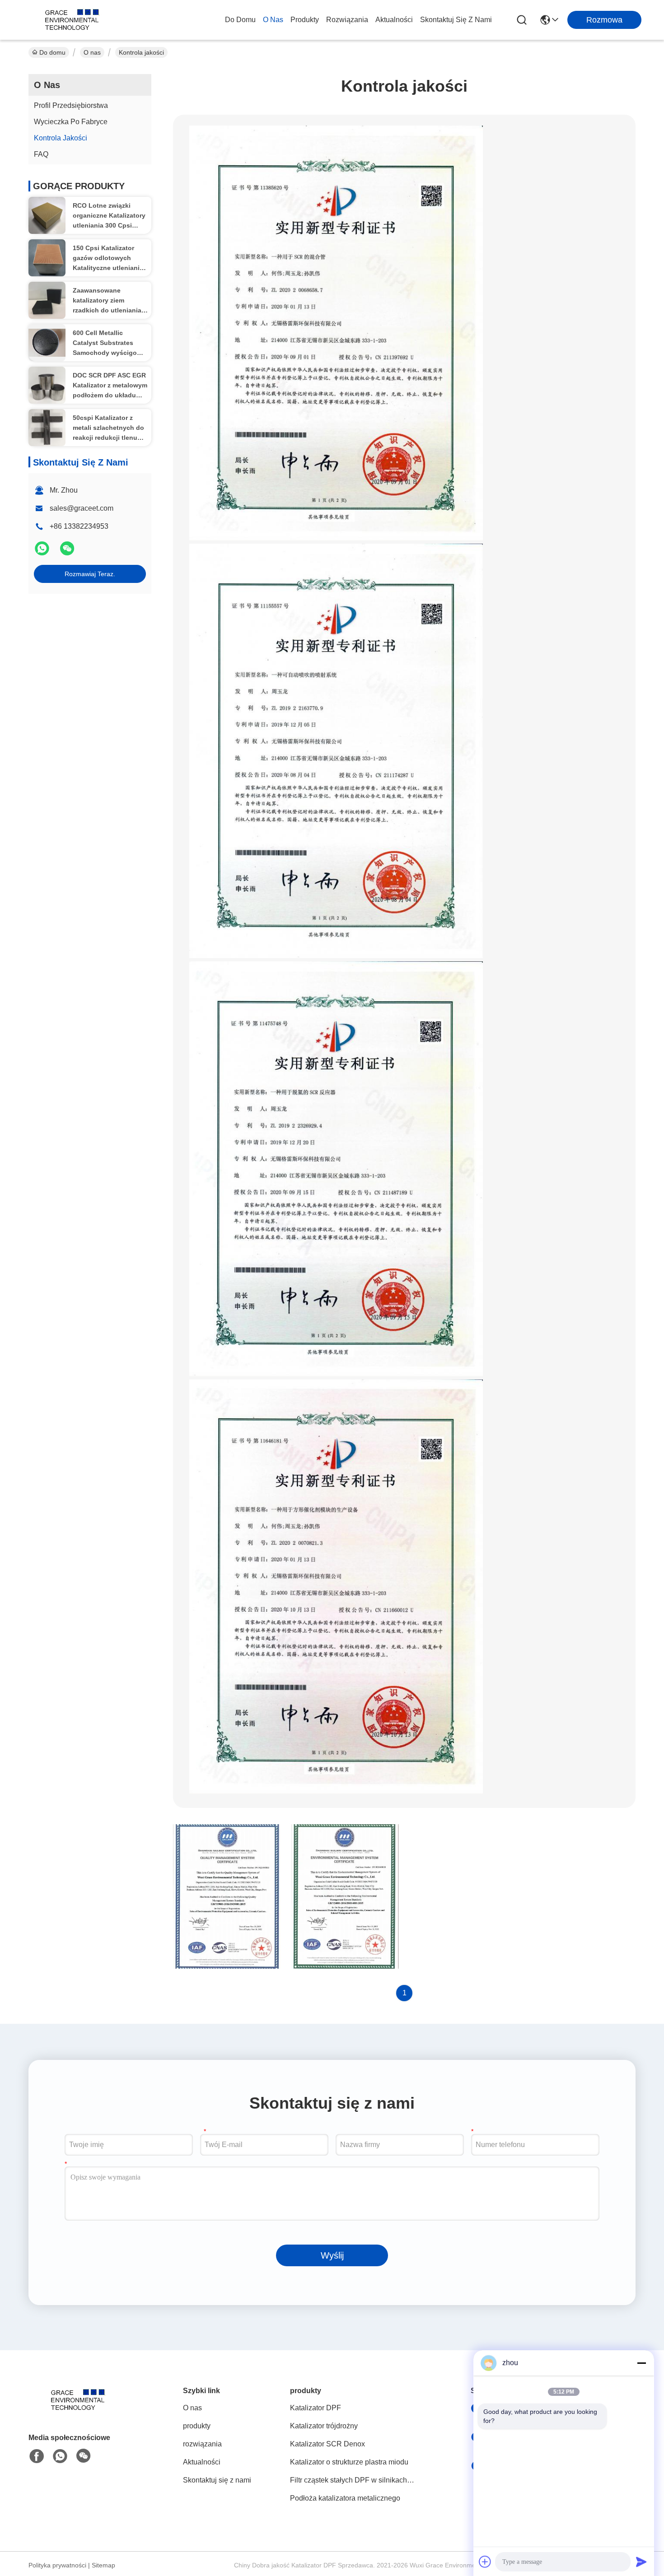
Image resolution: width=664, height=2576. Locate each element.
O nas (273, 20)
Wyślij (332, 2255)
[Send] (641, 2562)
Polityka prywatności (57, 2565)
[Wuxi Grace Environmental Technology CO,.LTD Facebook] (37, 2456)
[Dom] (78, 2411)
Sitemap (103, 2565)
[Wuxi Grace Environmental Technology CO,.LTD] (72, 20)
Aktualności (394, 20)
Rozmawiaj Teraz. (90, 574)
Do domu (240, 20)
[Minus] (641, 2363)
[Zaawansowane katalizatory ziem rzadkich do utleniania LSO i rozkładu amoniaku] (47, 300)
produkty (305, 20)
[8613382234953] (60, 2456)
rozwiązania (347, 20)
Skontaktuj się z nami (456, 20)
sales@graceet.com (82, 508)
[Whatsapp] (43, 552)
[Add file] (485, 2562)
